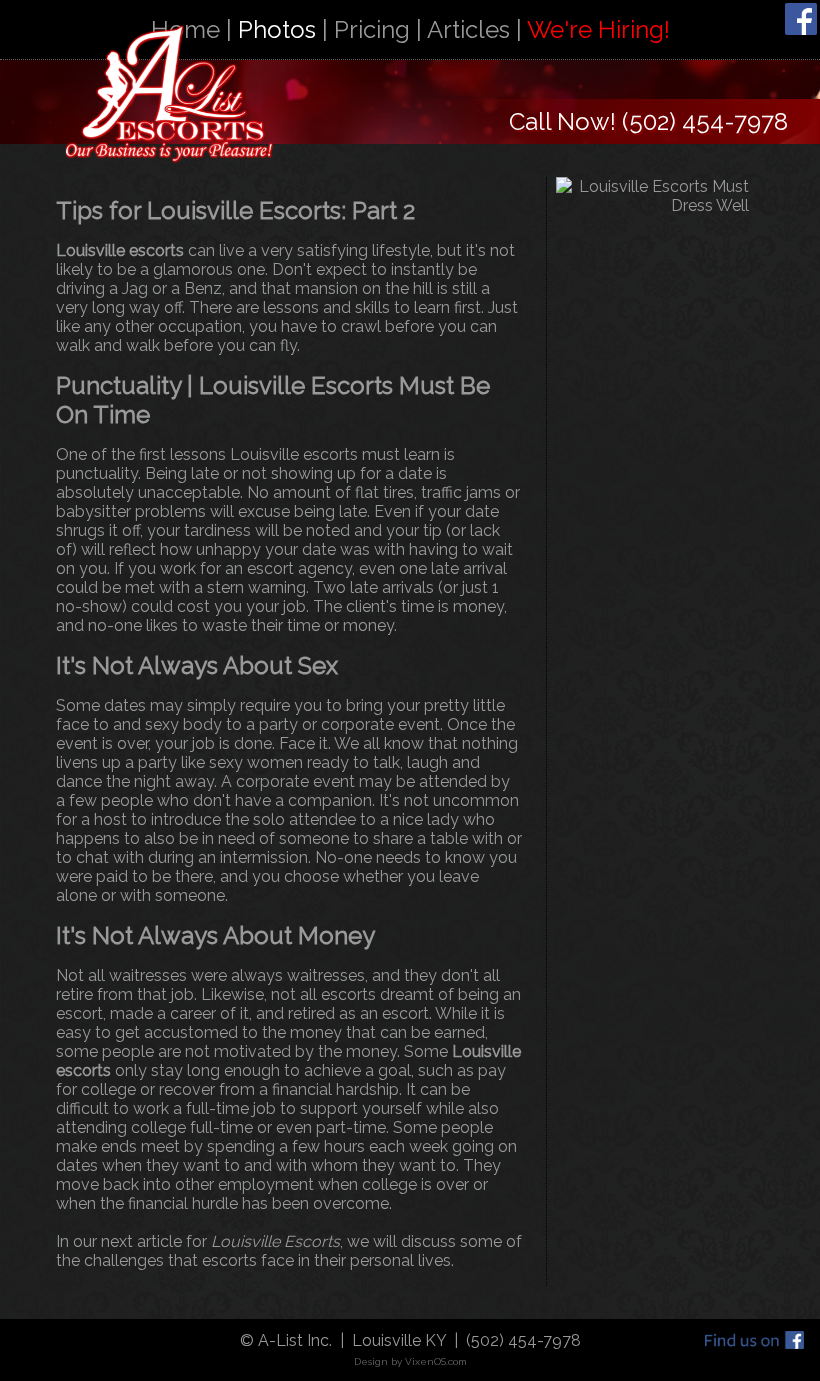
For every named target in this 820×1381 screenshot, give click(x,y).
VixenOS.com (436, 1361)
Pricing (372, 29)
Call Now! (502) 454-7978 (648, 121)
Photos (277, 29)
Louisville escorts (120, 250)
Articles (468, 29)
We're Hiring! (598, 29)
